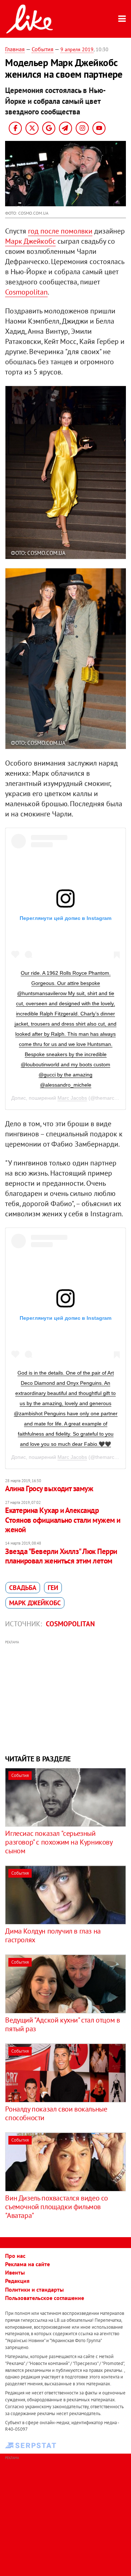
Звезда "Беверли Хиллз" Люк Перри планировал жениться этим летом (61, 1556)
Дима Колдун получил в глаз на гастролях (53, 1935)
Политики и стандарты (34, 2289)
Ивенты (15, 2272)
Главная (15, 49)
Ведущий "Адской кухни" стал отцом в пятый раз (62, 2024)
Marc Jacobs (72, 1098)
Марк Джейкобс (30, 241)
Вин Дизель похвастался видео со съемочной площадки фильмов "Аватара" (57, 2207)
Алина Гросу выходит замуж (49, 1488)
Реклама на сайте (27, 2264)
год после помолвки (60, 231)
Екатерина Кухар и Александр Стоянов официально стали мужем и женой (63, 1520)
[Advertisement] (66, 1696)
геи (53, 1588)
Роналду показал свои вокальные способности (56, 2113)
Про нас (15, 2256)
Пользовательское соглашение (45, 2298)
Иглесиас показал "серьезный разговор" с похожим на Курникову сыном (59, 1842)
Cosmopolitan (26, 292)
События (43, 49)
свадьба (23, 1588)
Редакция (17, 2281)
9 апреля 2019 (77, 49)
